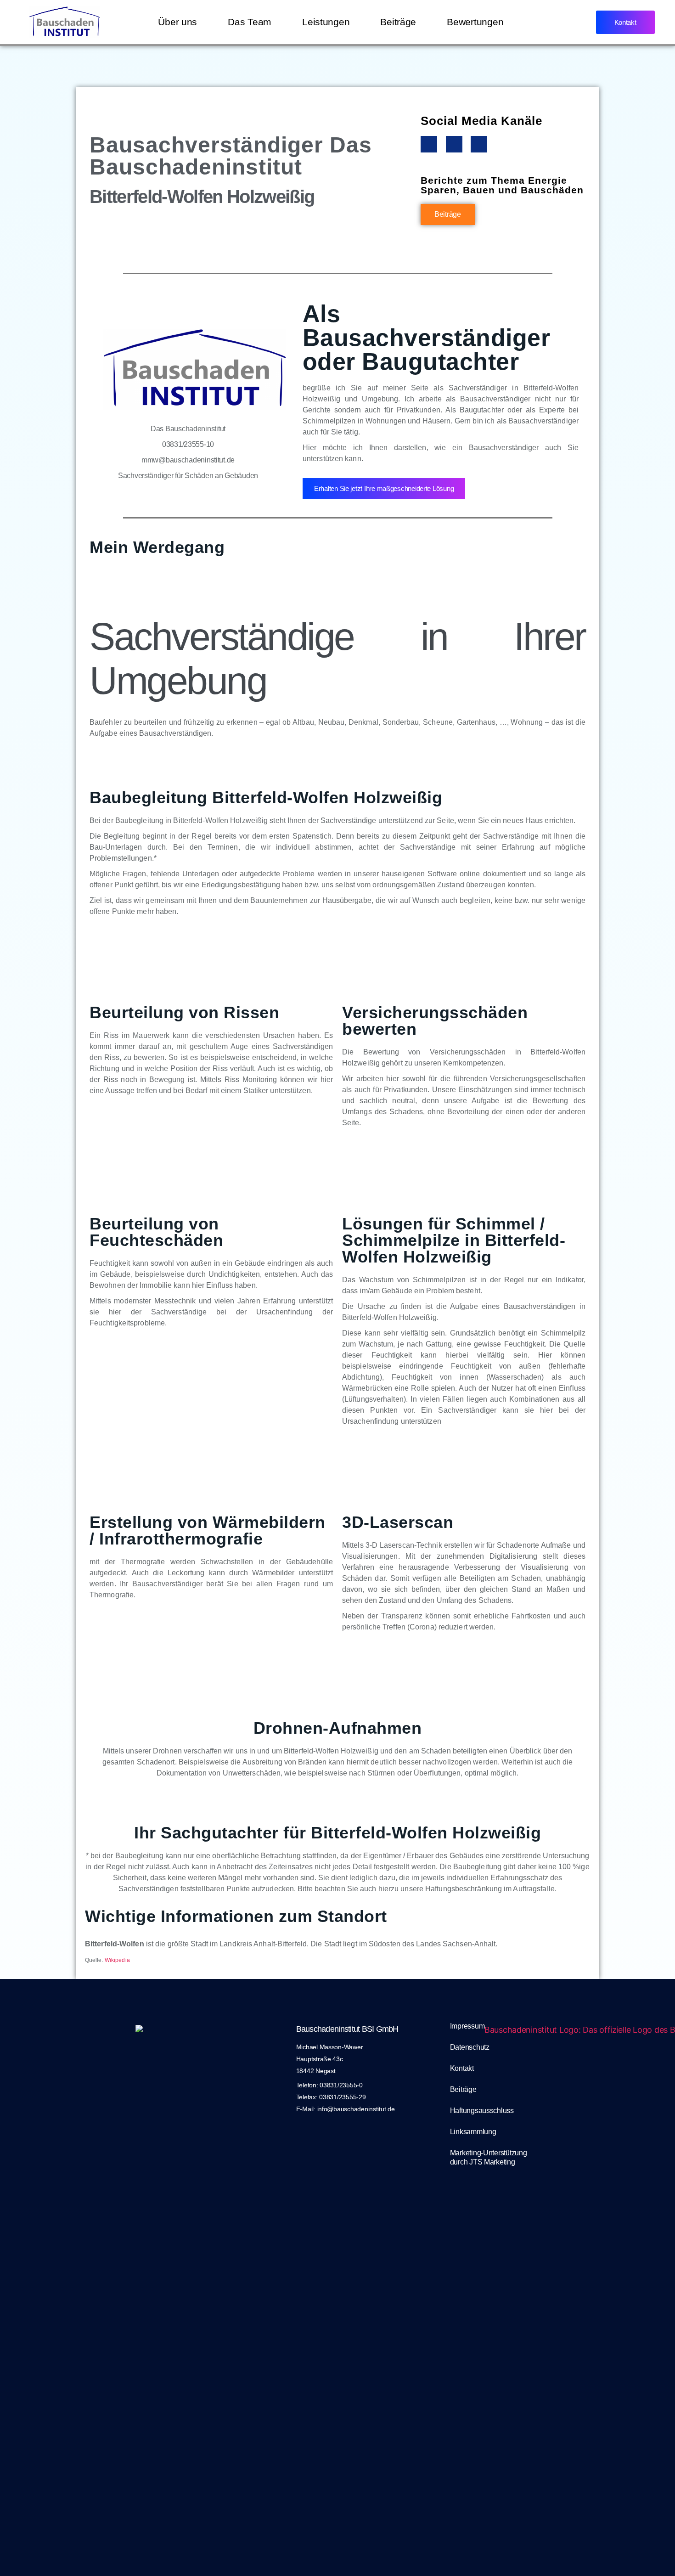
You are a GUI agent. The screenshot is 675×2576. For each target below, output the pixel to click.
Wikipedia (117, 1960)
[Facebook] (429, 144)
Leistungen (326, 22)
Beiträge (398, 22)
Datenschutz (470, 2047)
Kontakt (462, 2068)
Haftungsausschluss (482, 2111)
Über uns (177, 22)
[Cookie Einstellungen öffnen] (20, 2556)
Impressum (467, 2026)
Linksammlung (473, 2132)
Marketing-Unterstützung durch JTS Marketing (489, 2157)
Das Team (250, 22)
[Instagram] (454, 144)
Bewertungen (475, 22)
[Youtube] (479, 144)
